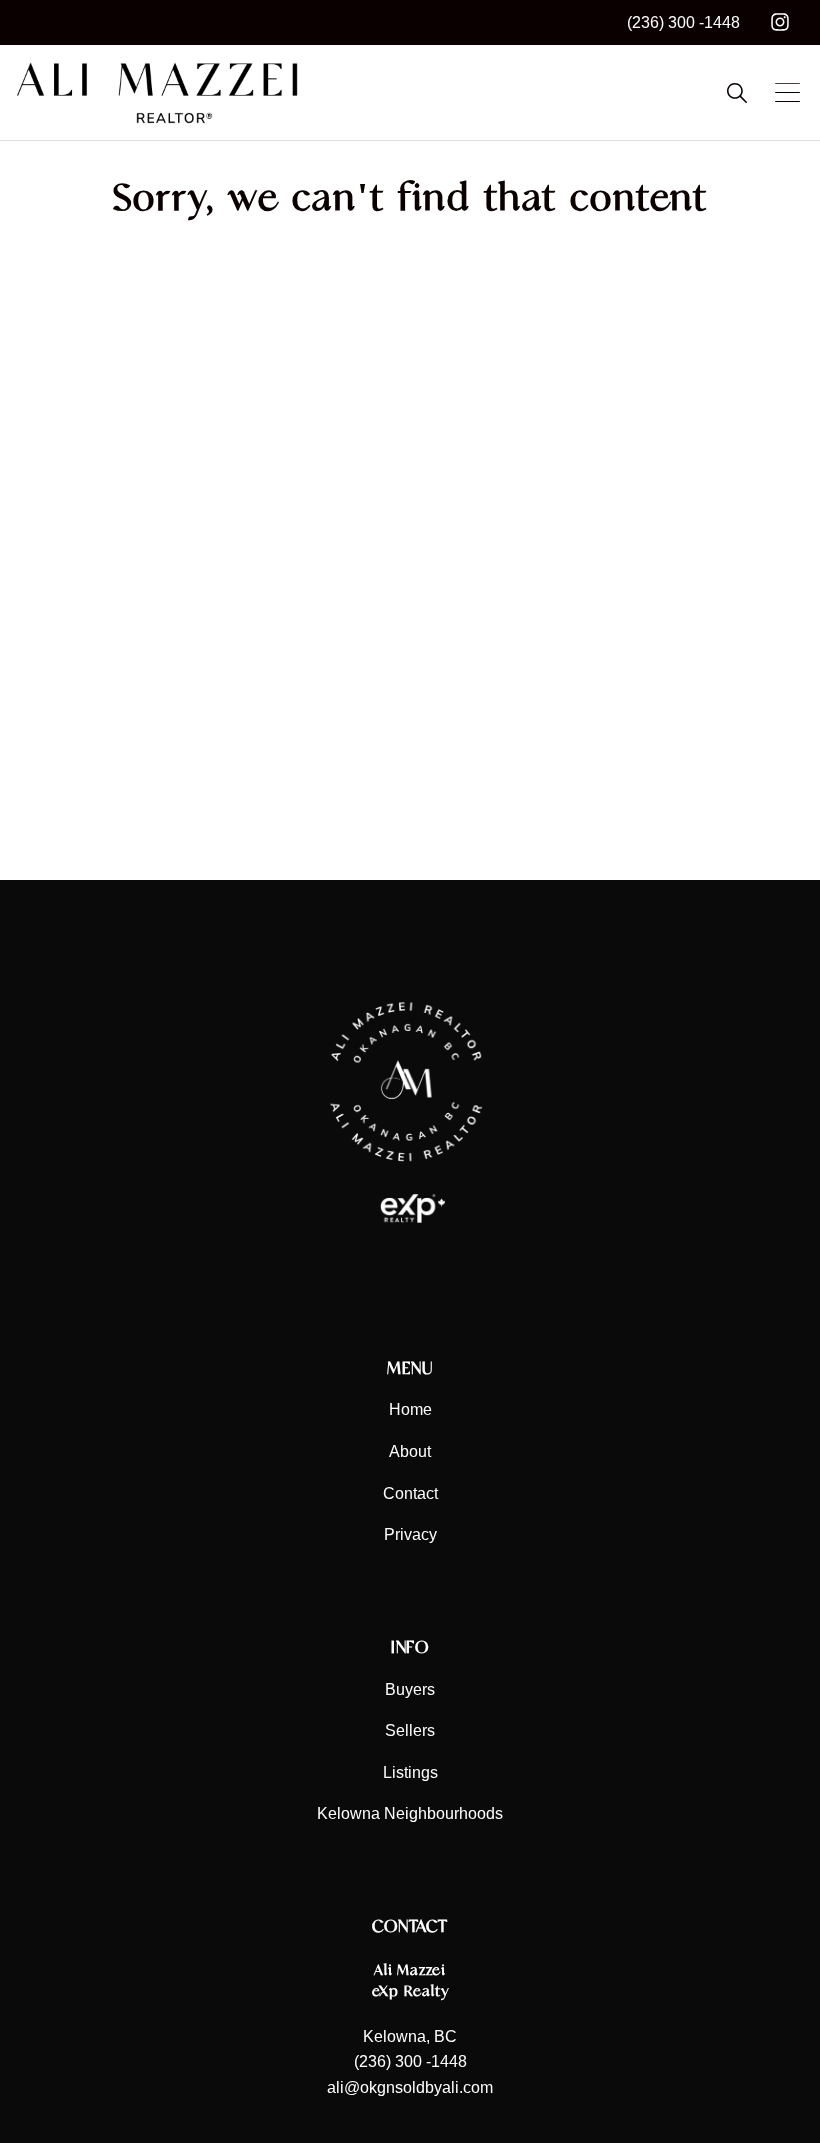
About (410, 1451)
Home (410, 1409)
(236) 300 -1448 (683, 22)
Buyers (410, 1689)
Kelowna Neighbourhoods (410, 1813)
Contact (410, 1493)
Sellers (410, 1730)
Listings (410, 1772)
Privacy (410, 1534)
